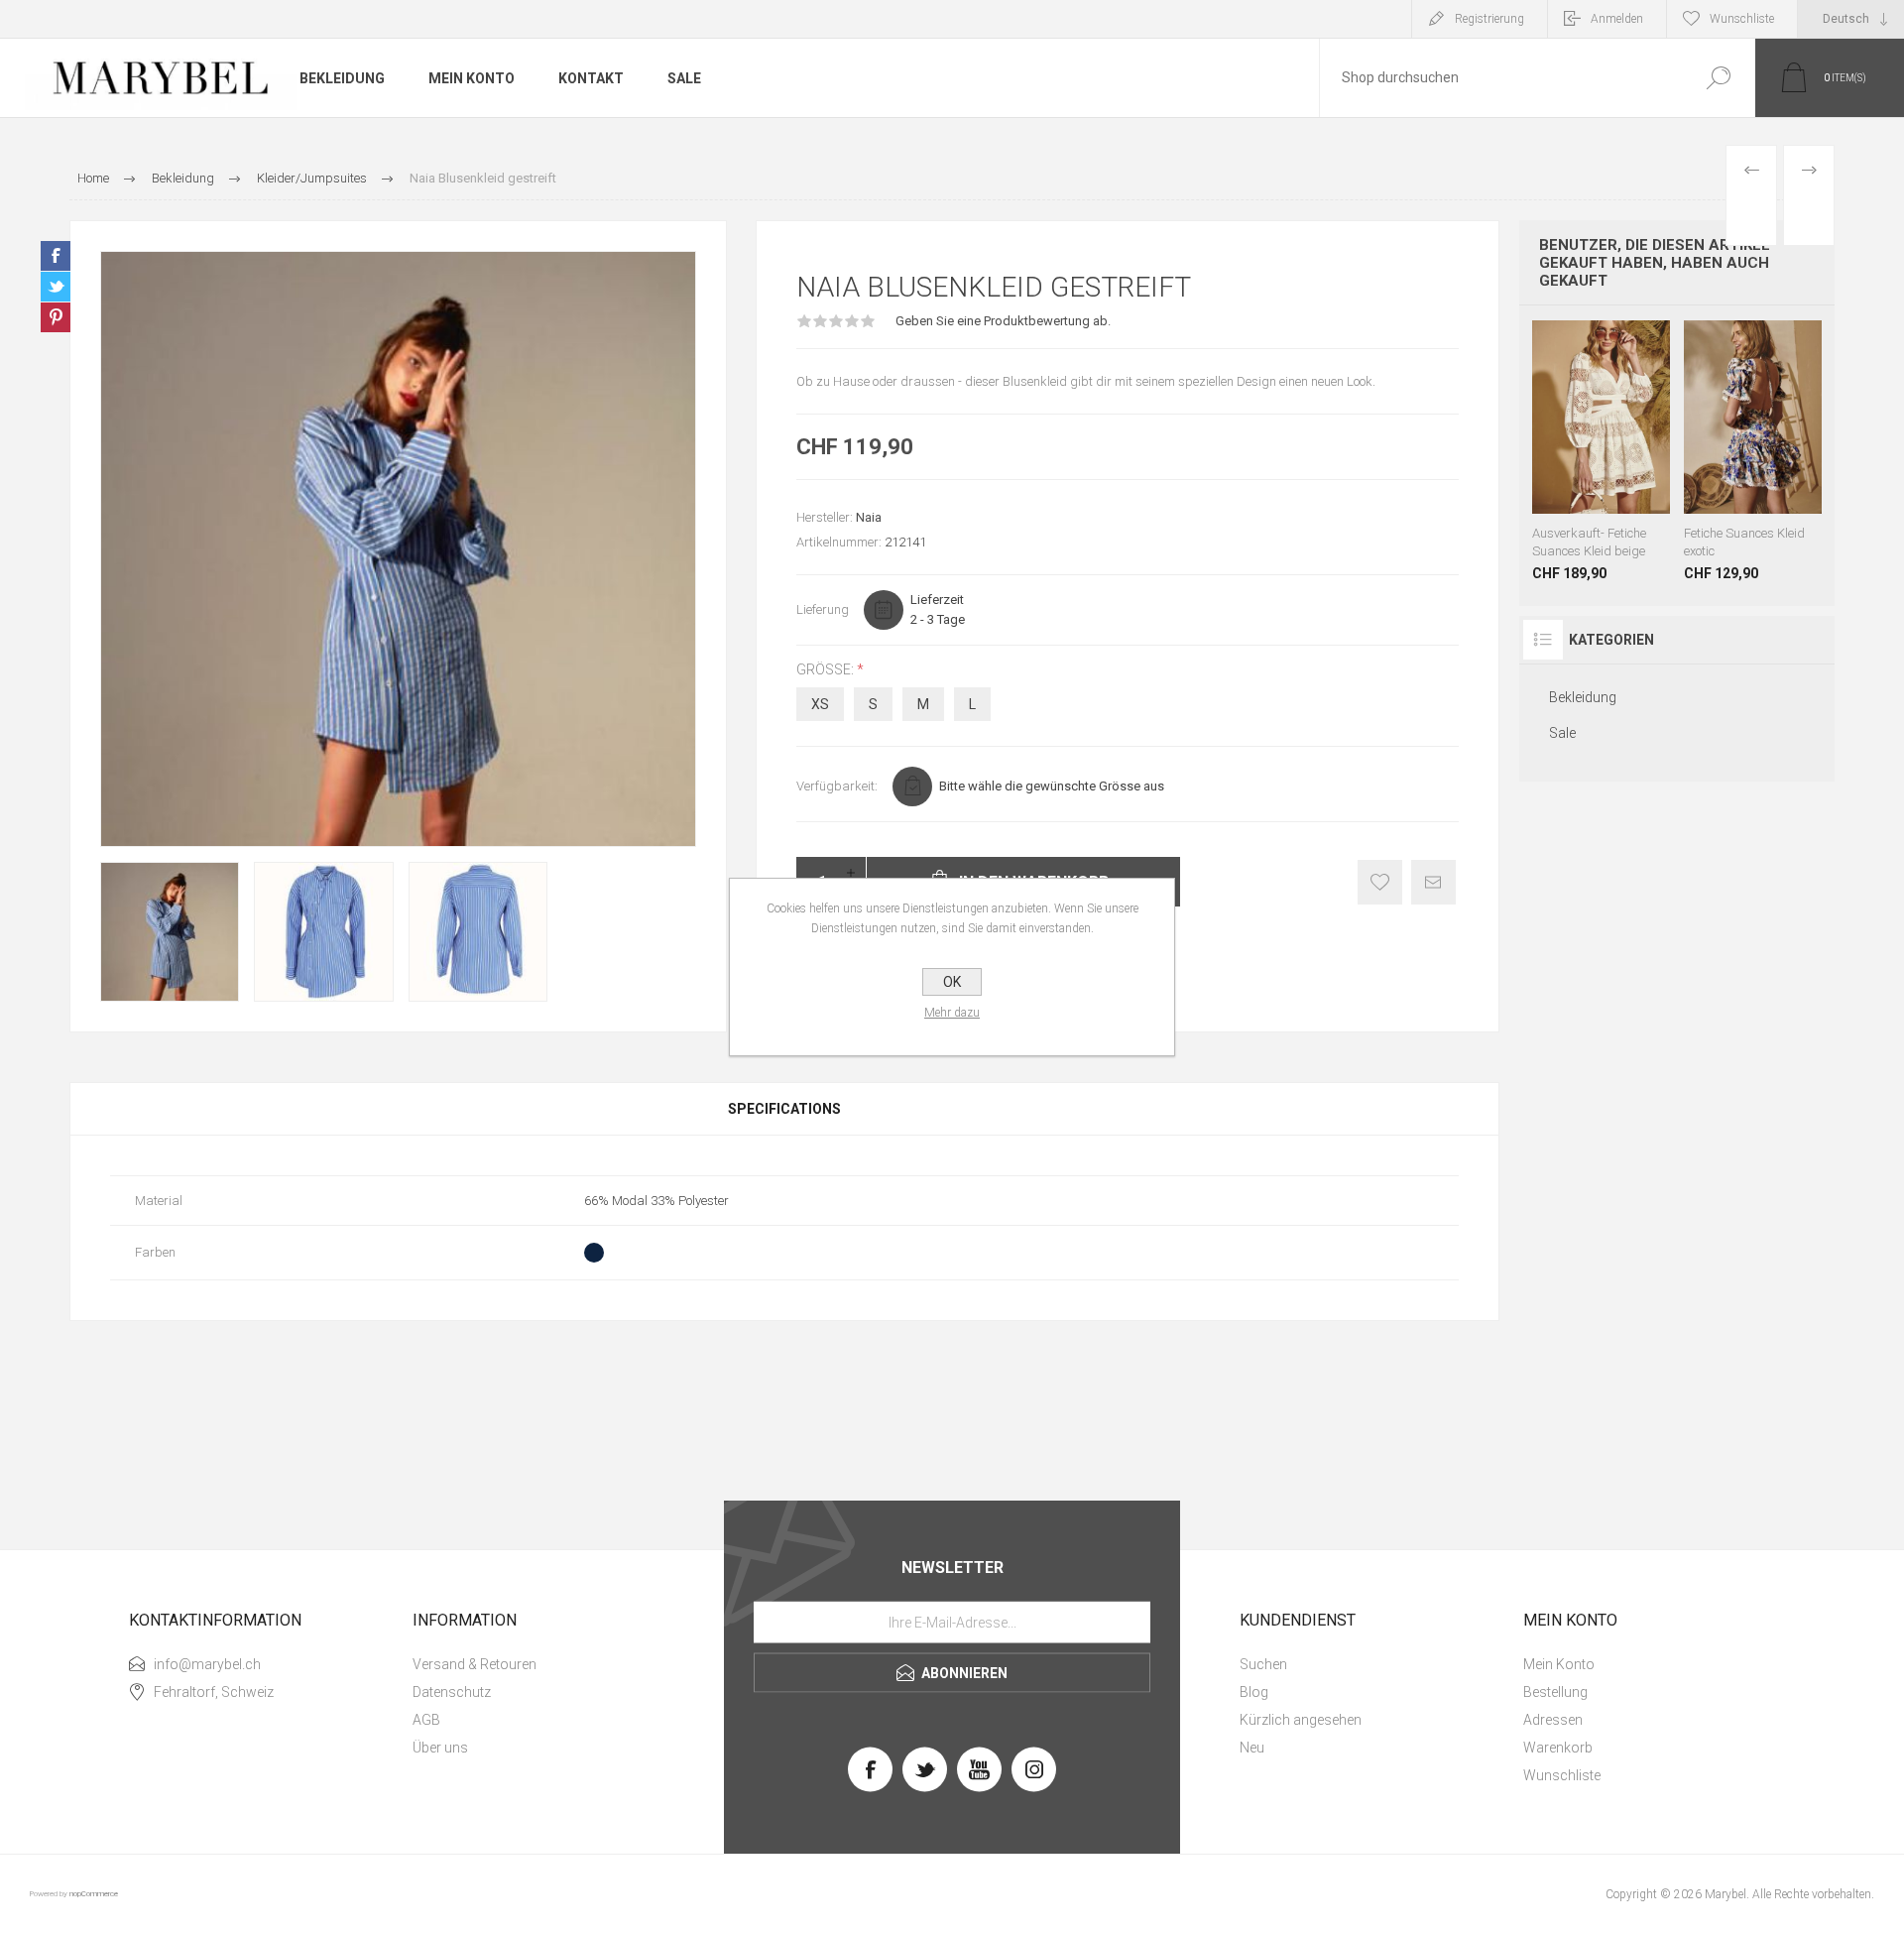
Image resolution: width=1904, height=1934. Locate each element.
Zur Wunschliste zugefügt (1380, 882)
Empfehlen (1433, 882)
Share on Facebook (56, 256)
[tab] (784, 1109)
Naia (869, 517)
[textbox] (1500, 78)
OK (952, 982)
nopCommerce (94, 1894)
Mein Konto (1559, 1664)
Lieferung (823, 609)
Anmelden (1617, 19)
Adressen (1553, 1720)
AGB (426, 1720)
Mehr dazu (952, 1013)
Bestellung (1555, 1692)
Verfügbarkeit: (837, 786)
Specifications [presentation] (784, 1109)
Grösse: (827, 669)
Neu (1252, 1748)
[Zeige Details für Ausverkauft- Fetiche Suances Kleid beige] (1601, 451)
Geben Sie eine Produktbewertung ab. (1003, 321)
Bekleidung (1583, 697)
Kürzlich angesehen (1301, 1720)
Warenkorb (1558, 1748)
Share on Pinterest (56, 317)
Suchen (1718, 78)
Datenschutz (452, 1692)
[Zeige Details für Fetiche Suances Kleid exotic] (1753, 451)
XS (820, 704)
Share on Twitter (56, 287)
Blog (1254, 1692)
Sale (1562, 733)
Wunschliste (1562, 1775)
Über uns (440, 1748)
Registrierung (1489, 19)
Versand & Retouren (475, 1664)
